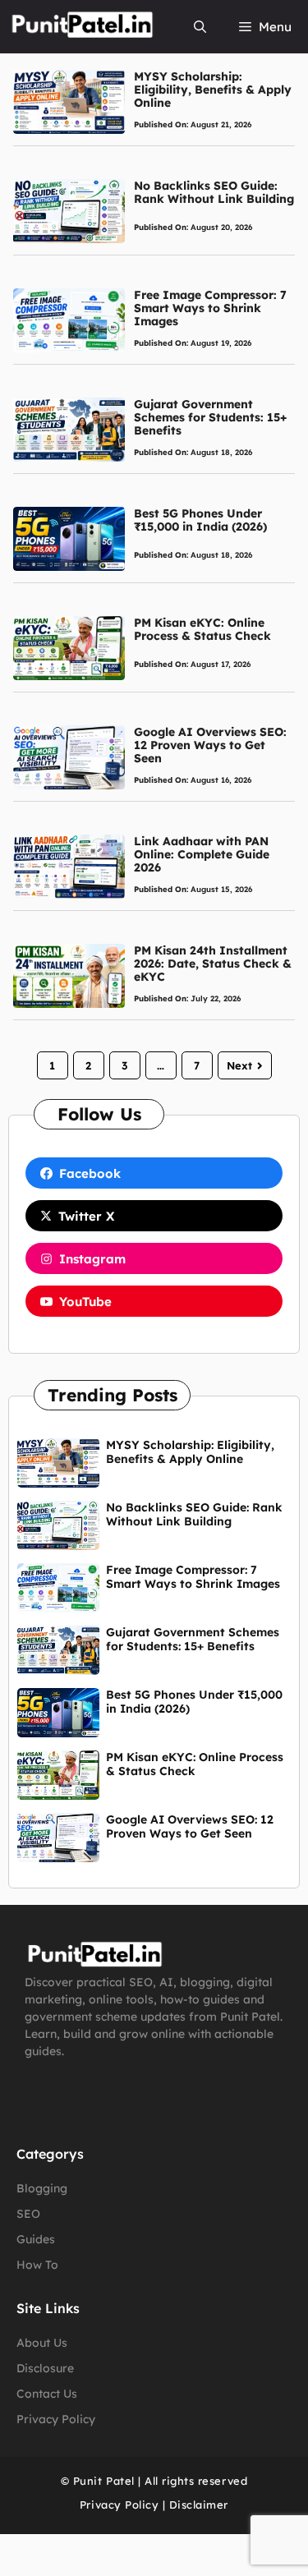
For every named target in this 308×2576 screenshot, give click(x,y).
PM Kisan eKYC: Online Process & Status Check (202, 629)
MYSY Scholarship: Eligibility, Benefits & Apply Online (213, 90)
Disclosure (45, 2368)
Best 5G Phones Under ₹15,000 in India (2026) (200, 520)
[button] (200, 27)
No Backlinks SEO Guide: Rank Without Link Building (214, 192)
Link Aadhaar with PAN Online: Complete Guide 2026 (202, 854)
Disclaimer (199, 2505)
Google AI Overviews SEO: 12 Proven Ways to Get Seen (210, 745)
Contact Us (47, 2394)
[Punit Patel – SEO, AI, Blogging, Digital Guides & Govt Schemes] (81, 27)
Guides (36, 2239)
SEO (28, 2214)
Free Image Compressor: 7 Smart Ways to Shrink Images (210, 308)
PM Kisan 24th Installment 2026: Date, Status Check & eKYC (213, 964)
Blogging (42, 2188)
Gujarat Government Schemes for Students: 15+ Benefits (210, 417)
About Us (42, 2343)
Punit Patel (104, 2481)
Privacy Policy (56, 2419)
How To (37, 2265)
